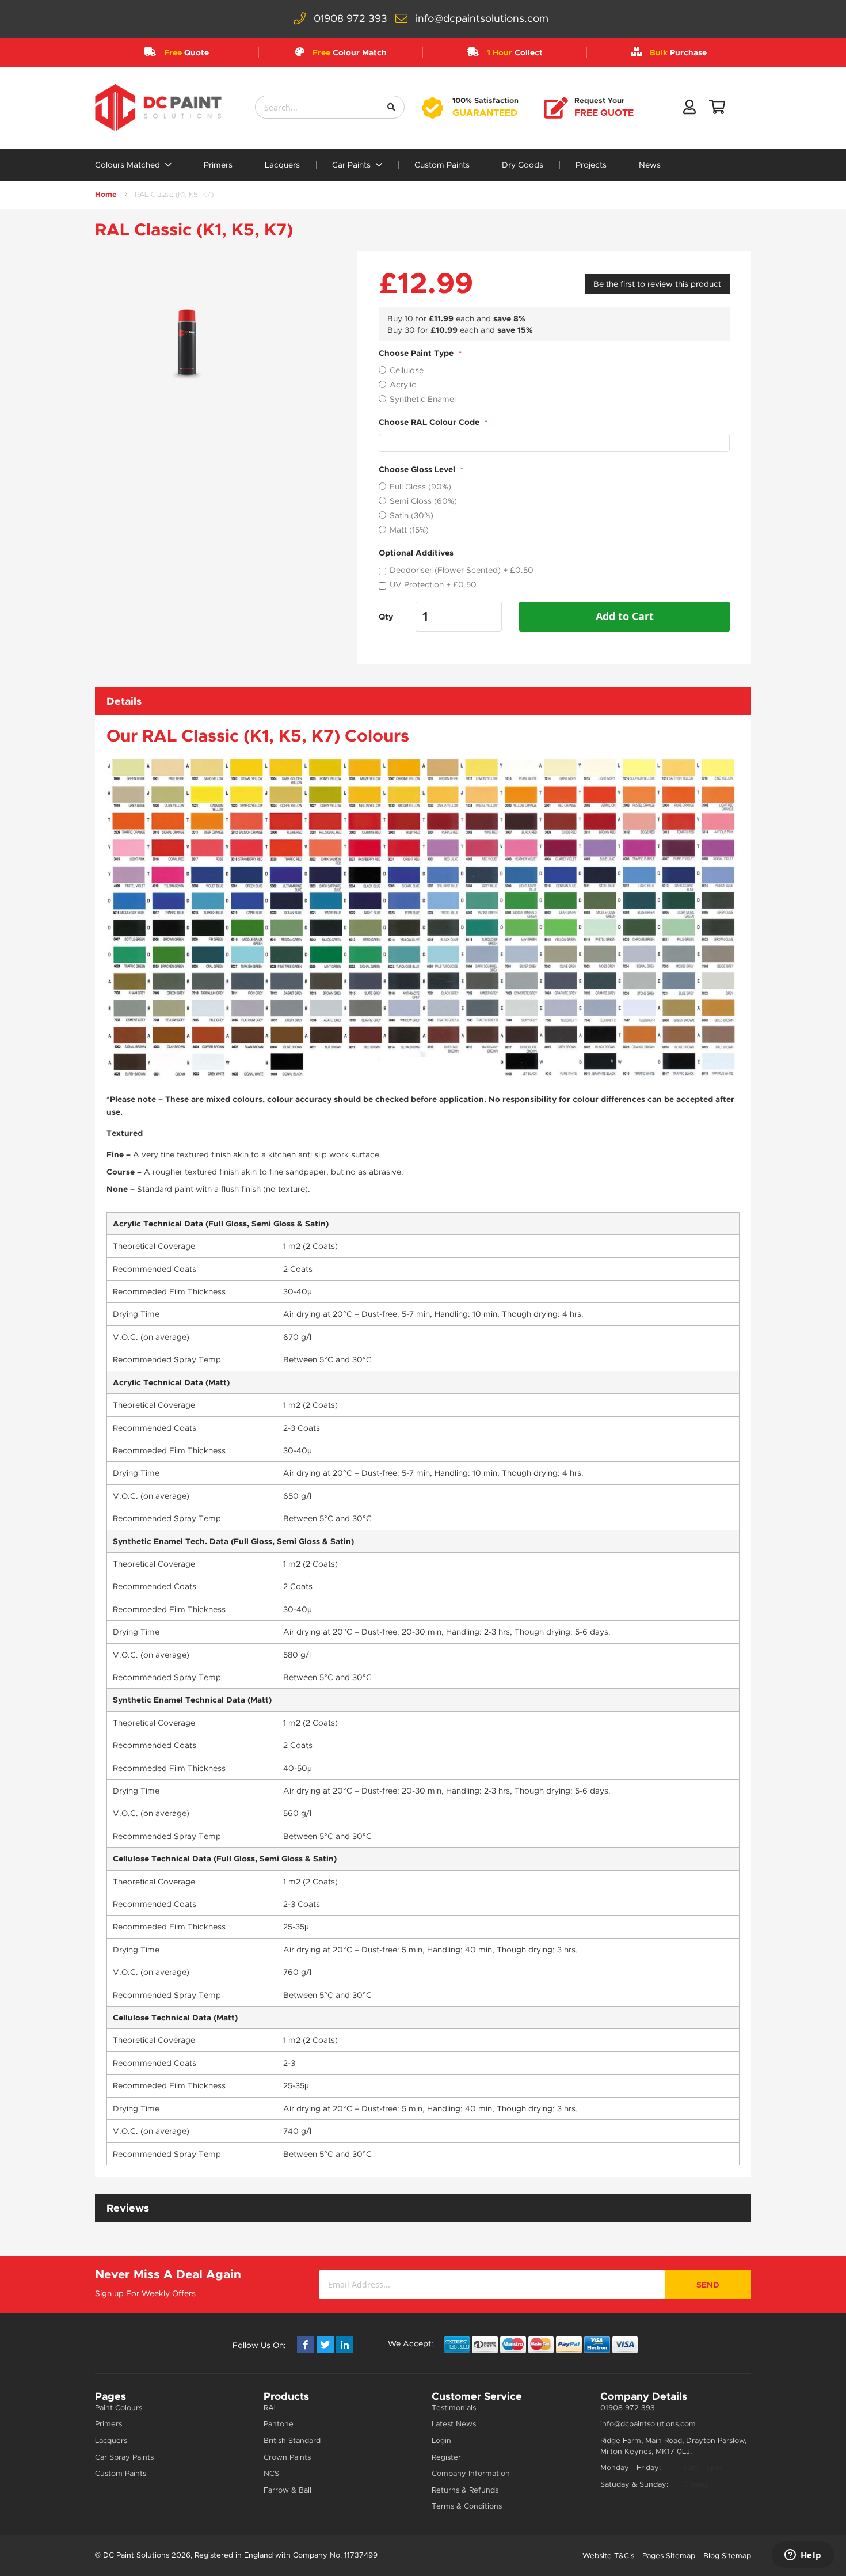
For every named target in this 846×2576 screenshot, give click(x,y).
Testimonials (454, 2408)
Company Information (471, 2473)
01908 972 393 (350, 18)
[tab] (423, 701)
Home (106, 194)
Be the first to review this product (657, 284)
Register (446, 2457)
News (650, 165)
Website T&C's (608, 2556)
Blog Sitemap (727, 2556)
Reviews (128, 2208)
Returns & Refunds (465, 2490)
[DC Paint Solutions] (158, 107)
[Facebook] (306, 2345)
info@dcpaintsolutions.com (482, 18)
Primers (218, 165)
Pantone (279, 2424)
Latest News (454, 2424)
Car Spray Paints (124, 2457)
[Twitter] (325, 2345)
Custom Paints (442, 165)
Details (124, 701)
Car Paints (352, 165)
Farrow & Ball (287, 2490)
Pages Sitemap (669, 2556)
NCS (271, 2473)
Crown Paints (287, 2457)
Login (441, 2440)
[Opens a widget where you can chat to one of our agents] (803, 2556)
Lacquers (282, 165)
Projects (591, 165)
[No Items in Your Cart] (717, 109)
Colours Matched (129, 165)
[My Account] (689, 109)
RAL (271, 2408)
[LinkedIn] (345, 2345)
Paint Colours (119, 2408)
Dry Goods (523, 165)
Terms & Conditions (467, 2506)
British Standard (292, 2440)
